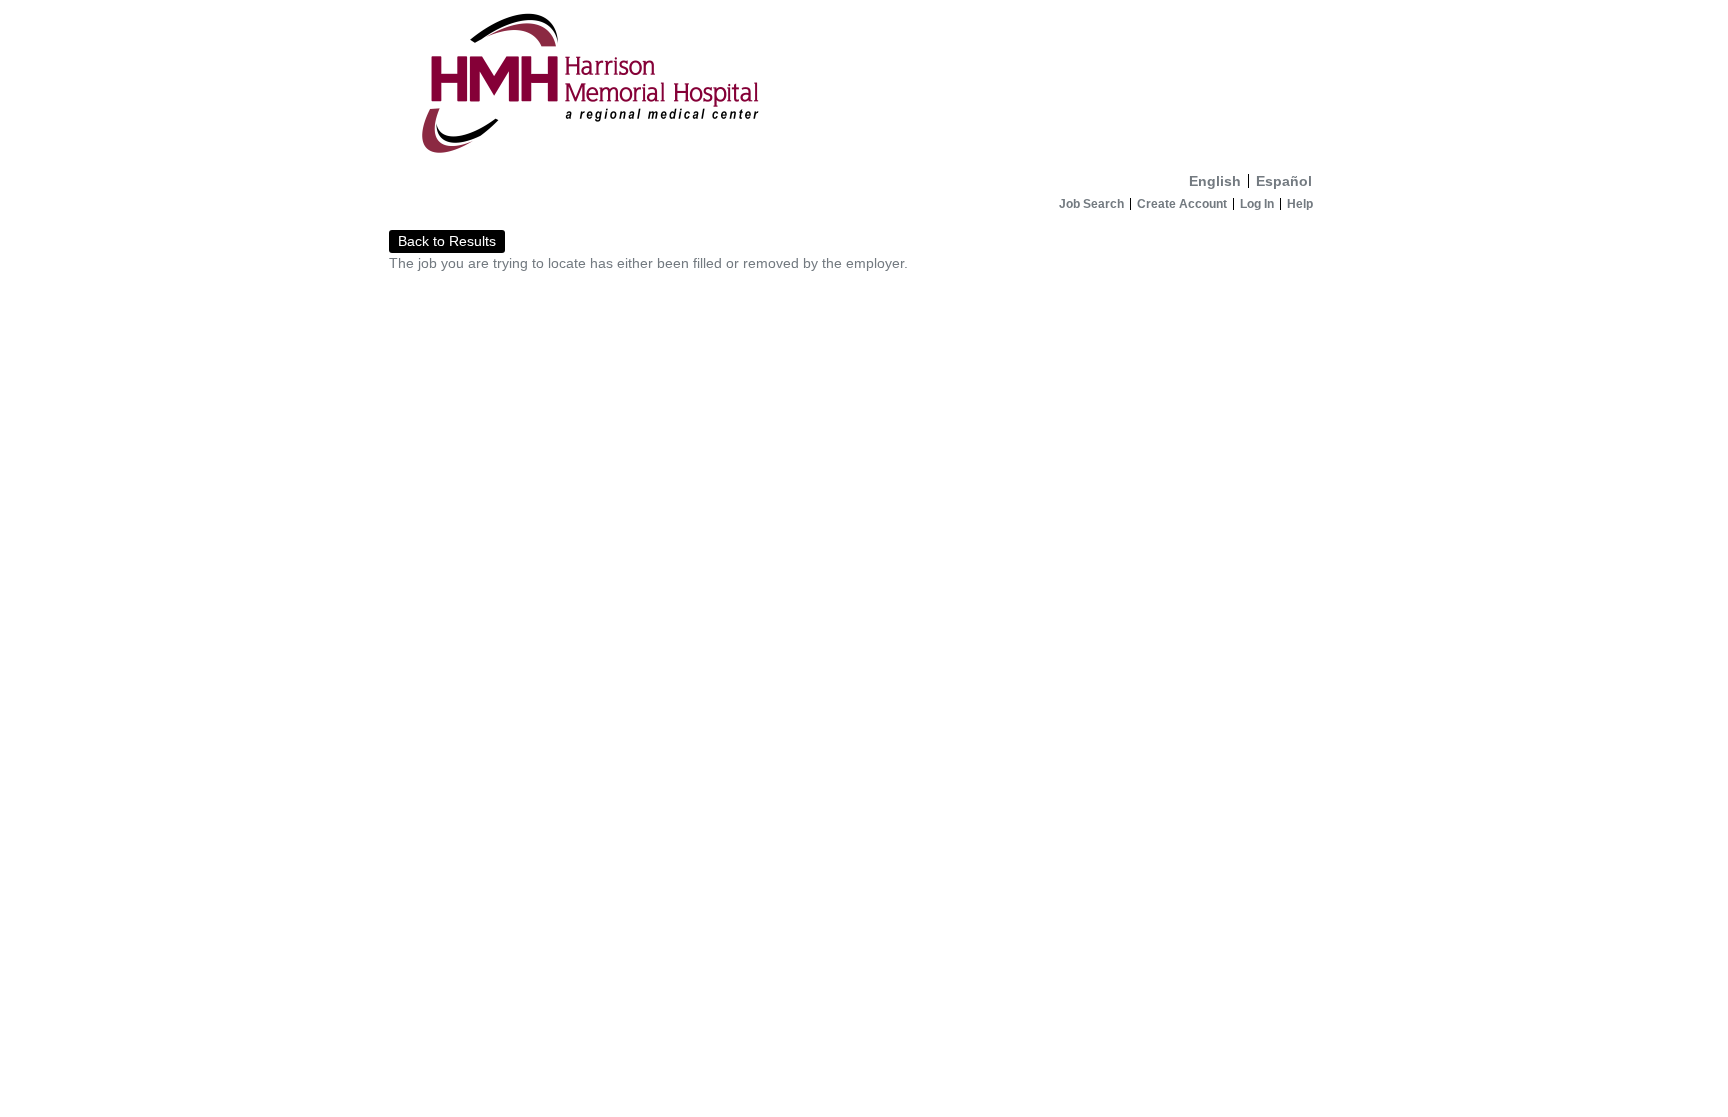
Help (1300, 204)
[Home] (864, 82)
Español (1284, 181)
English (1215, 181)
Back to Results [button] (447, 241)
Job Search (1091, 204)
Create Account (1182, 204)
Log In (1257, 204)
